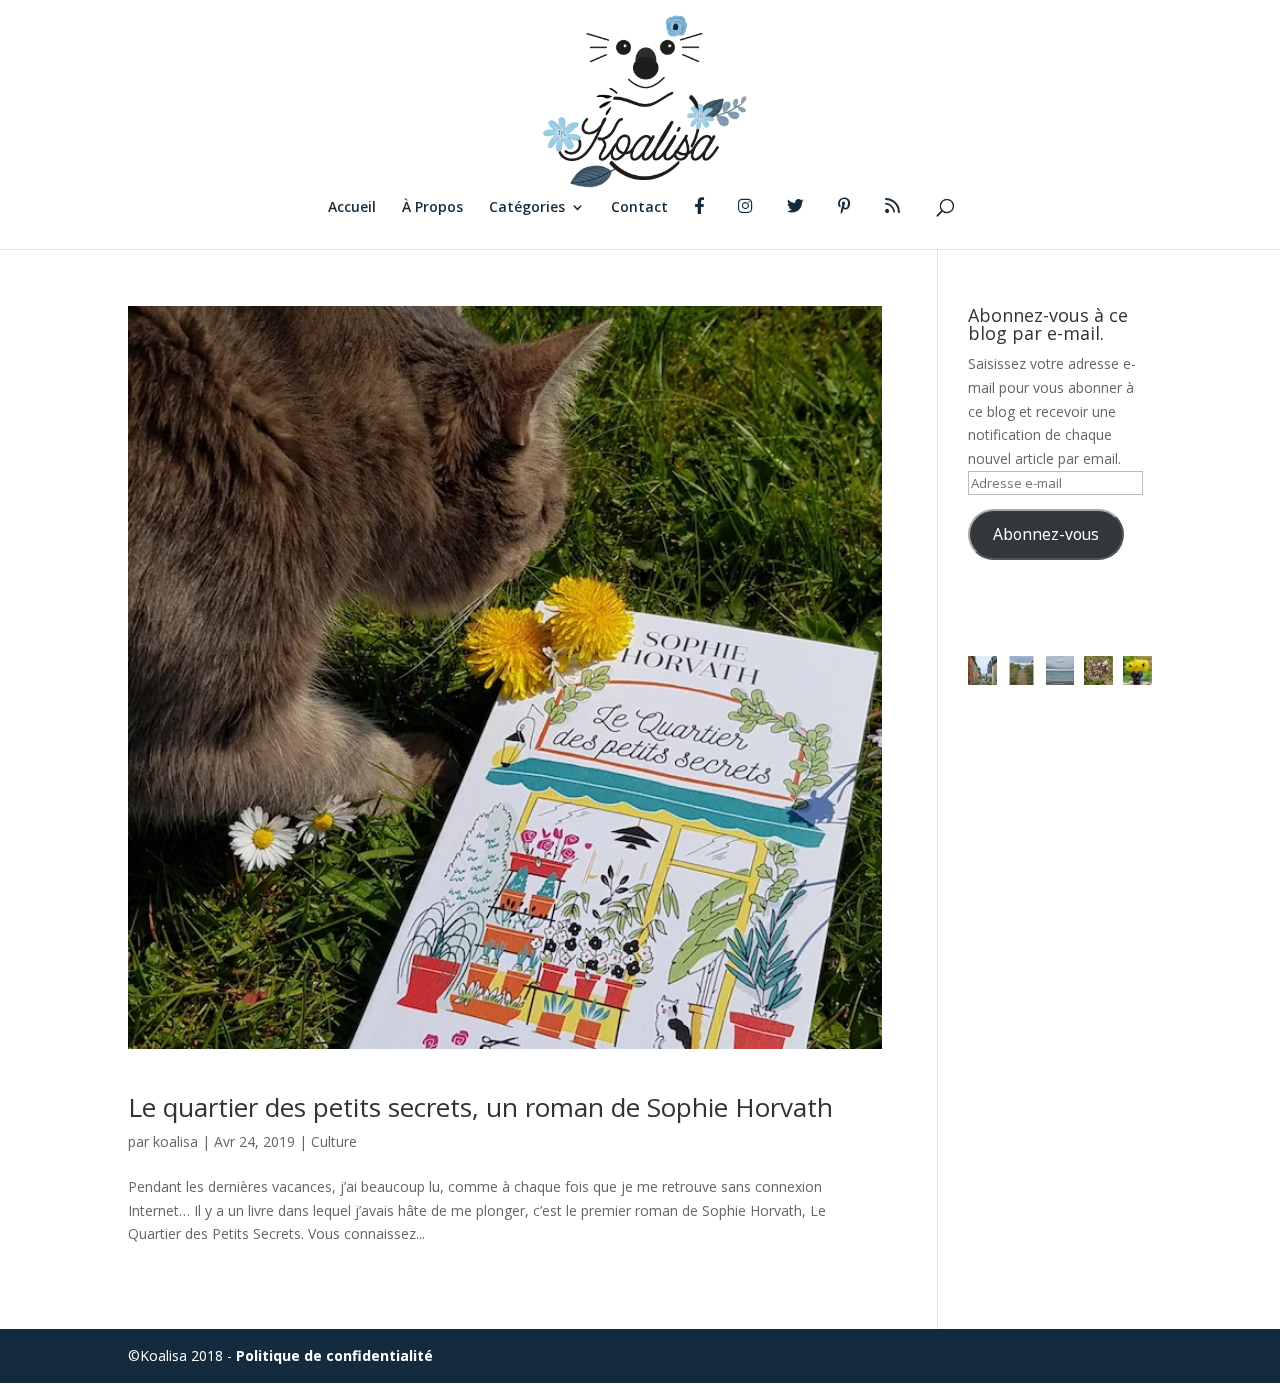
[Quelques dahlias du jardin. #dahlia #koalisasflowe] (1137, 670)
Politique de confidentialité (334, 1355)
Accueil (352, 208)
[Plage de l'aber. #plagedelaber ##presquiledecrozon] (1060, 670)
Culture (334, 1141)
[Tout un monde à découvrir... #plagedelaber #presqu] (1098, 670)
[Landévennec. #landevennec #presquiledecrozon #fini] (982, 670)
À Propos (432, 208)
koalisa (175, 1141)
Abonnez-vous (1046, 534)
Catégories (527, 208)
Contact (639, 208)
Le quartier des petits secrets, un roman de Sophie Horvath (480, 1107)
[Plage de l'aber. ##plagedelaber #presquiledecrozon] (1021, 670)
